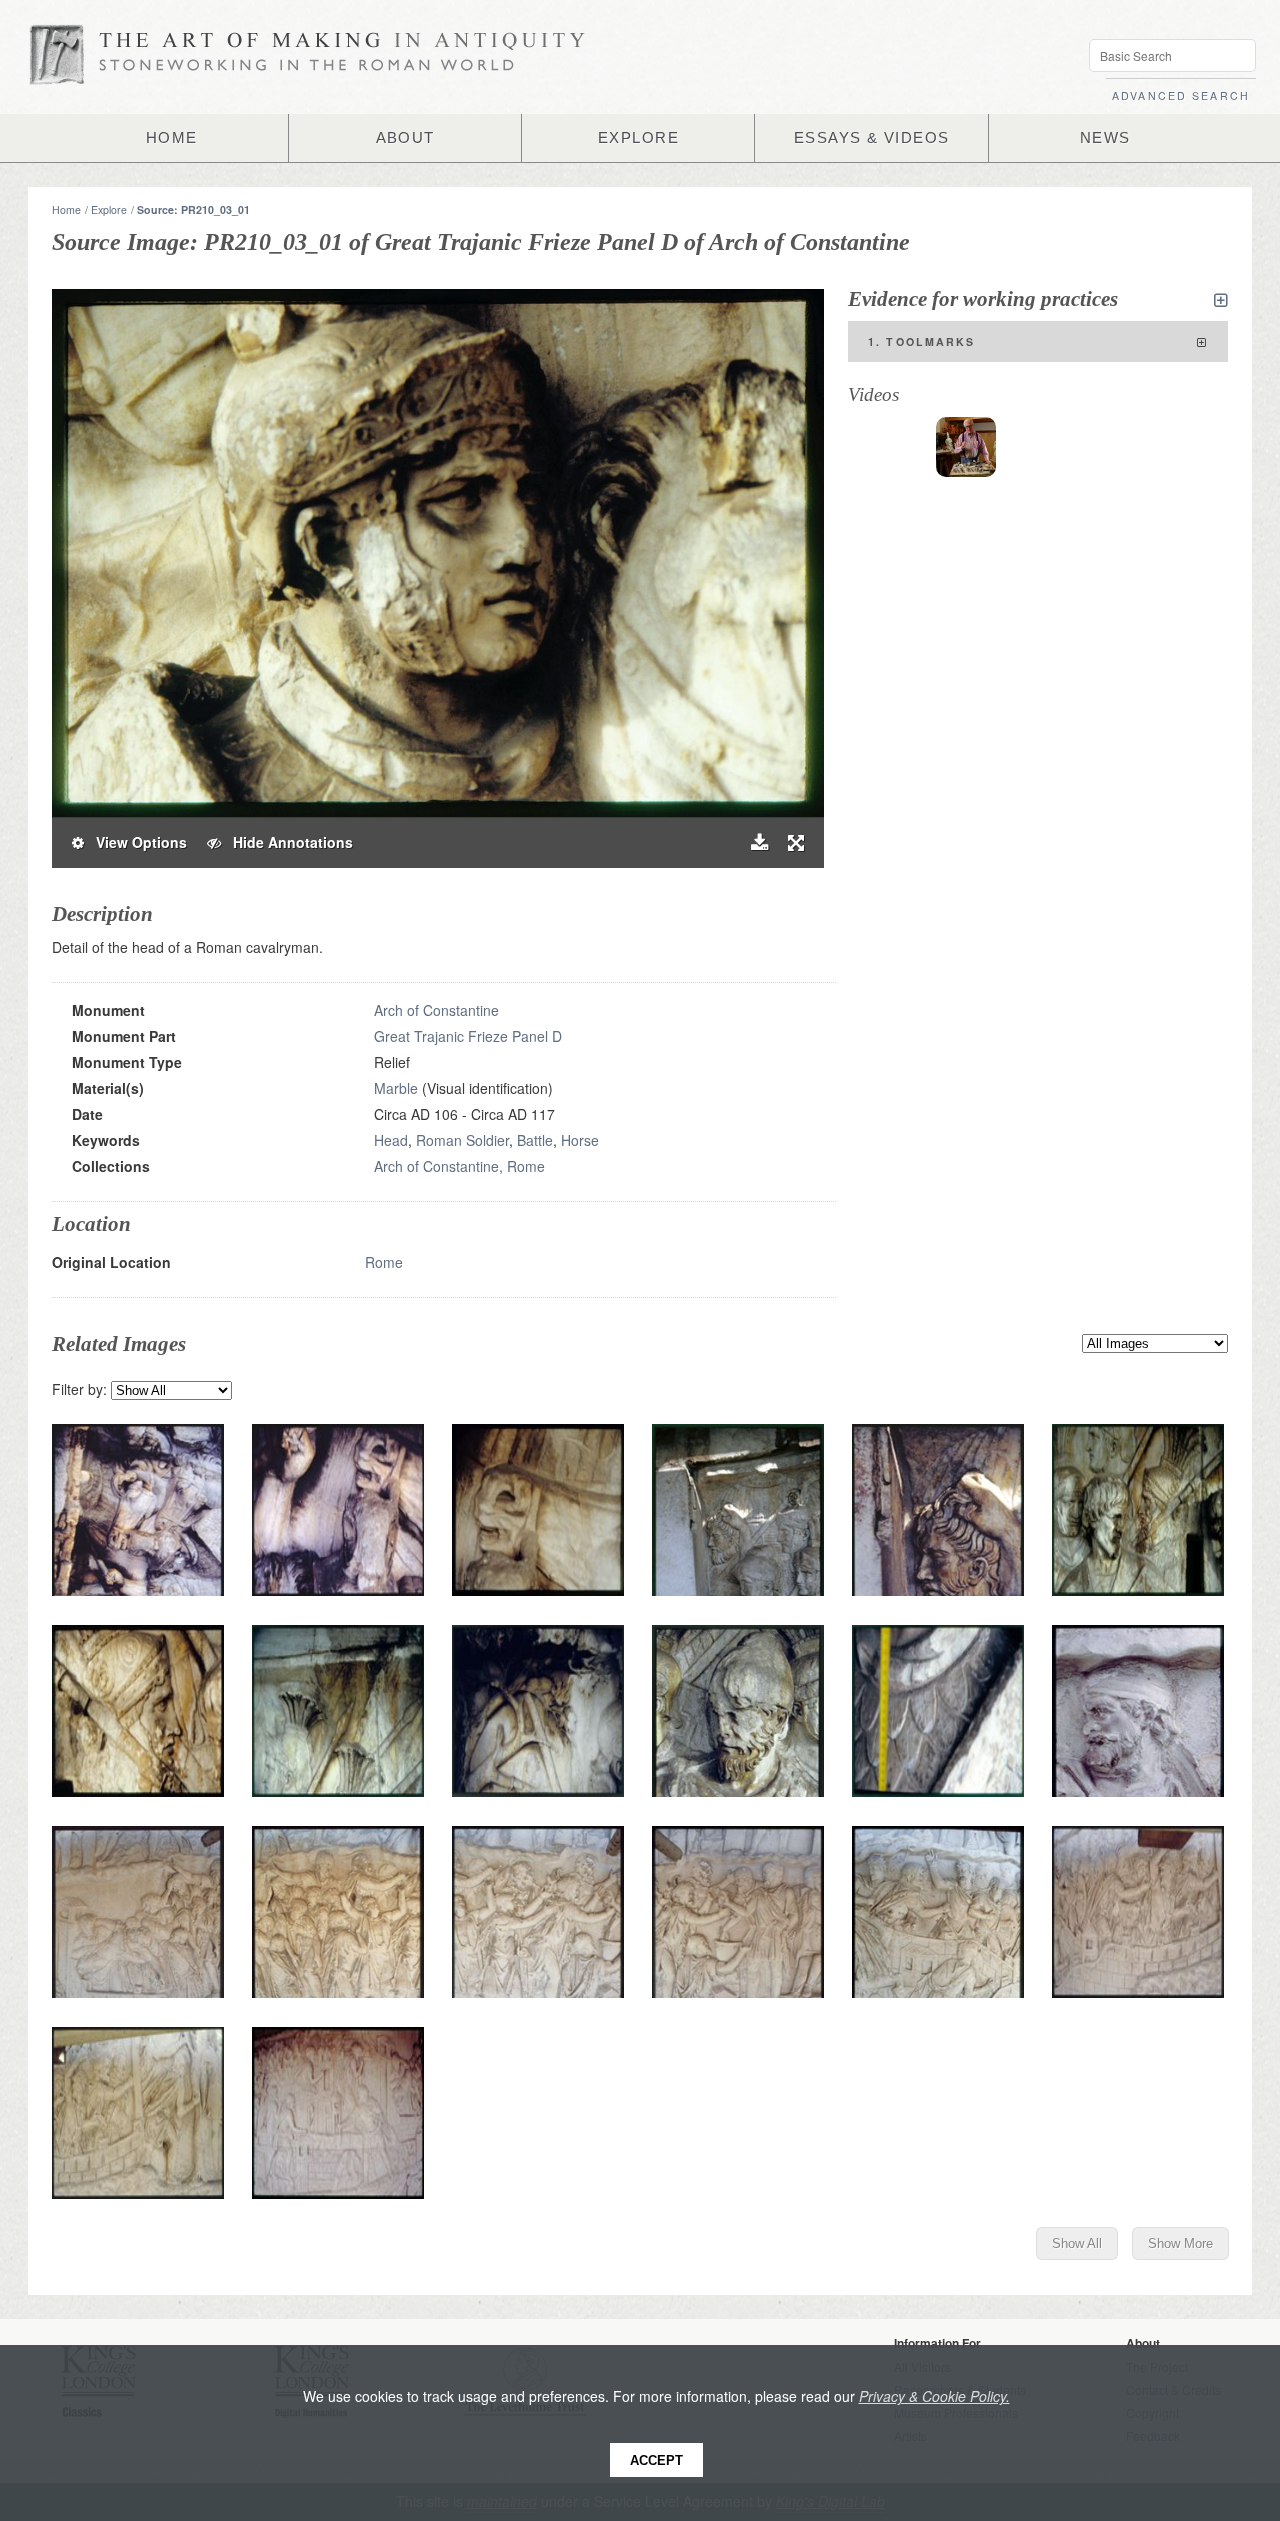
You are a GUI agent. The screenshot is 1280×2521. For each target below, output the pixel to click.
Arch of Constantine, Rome (459, 1166)
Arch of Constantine (436, 1010)
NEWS (1105, 138)
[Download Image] (759, 842)
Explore (109, 209)
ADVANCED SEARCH (1181, 95)
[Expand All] (1221, 300)
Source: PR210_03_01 (193, 209)
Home (66, 209)
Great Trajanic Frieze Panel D (468, 1036)
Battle (535, 1140)
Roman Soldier (462, 1140)
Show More (1180, 2243)
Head (391, 1140)
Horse (580, 1140)
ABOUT (405, 138)
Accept (656, 2460)
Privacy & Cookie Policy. (934, 2396)
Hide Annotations (287, 842)
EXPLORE (638, 138)
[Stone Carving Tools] (966, 447)
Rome (384, 1262)
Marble (396, 1088)
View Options (135, 842)
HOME (172, 138)
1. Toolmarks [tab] (922, 341)
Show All (1077, 2243)
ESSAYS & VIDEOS (872, 138)
